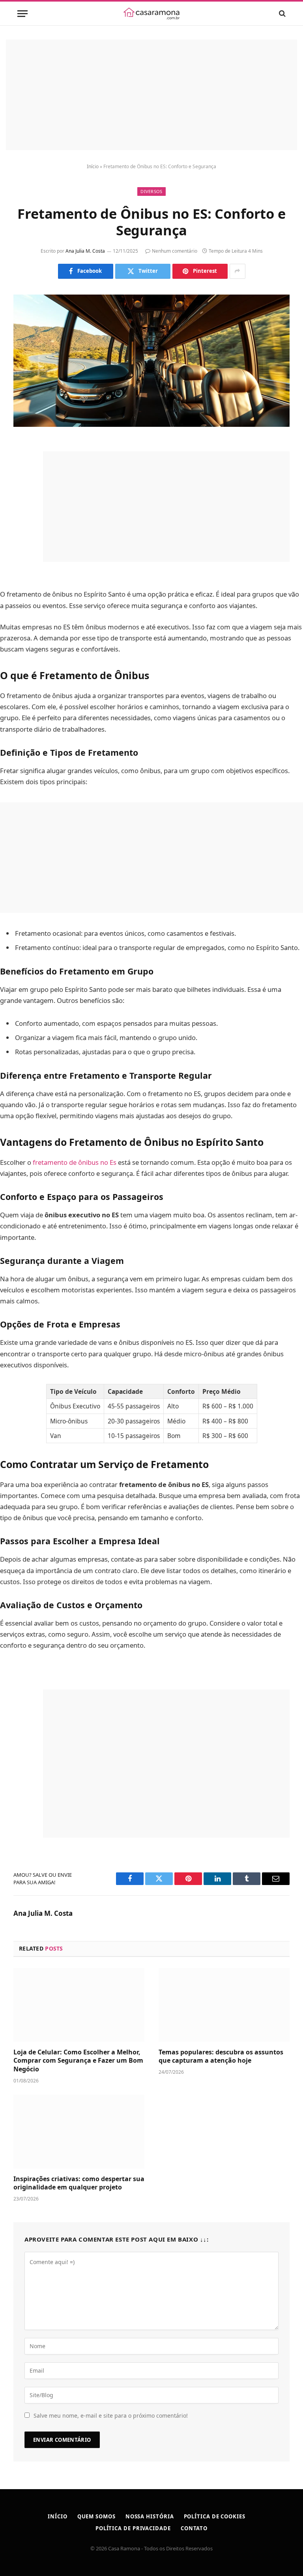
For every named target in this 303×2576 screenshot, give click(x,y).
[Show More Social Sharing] (238, 271)
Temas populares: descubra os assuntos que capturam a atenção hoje (221, 2057)
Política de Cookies (215, 2516)
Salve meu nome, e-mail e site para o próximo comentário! (111, 2415)
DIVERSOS (151, 191)
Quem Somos (96, 2516)
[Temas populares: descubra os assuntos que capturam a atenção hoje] (224, 2005)
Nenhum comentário (175, 251)
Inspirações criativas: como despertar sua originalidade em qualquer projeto (79, 2183)
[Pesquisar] (281, 14)
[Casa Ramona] (151, 13)
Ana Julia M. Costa (85, 251)
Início (93, 166)
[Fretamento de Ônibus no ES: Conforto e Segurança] (151, 361)
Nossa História (150, 2516)
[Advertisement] (151, 95)
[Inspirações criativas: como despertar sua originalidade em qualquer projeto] (79, 2132)
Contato (194, 2528)
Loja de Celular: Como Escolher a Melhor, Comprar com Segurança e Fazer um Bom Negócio (78, 2061)
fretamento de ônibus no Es (75, 1162)
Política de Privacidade (133, 2528)
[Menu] (22, 14)
